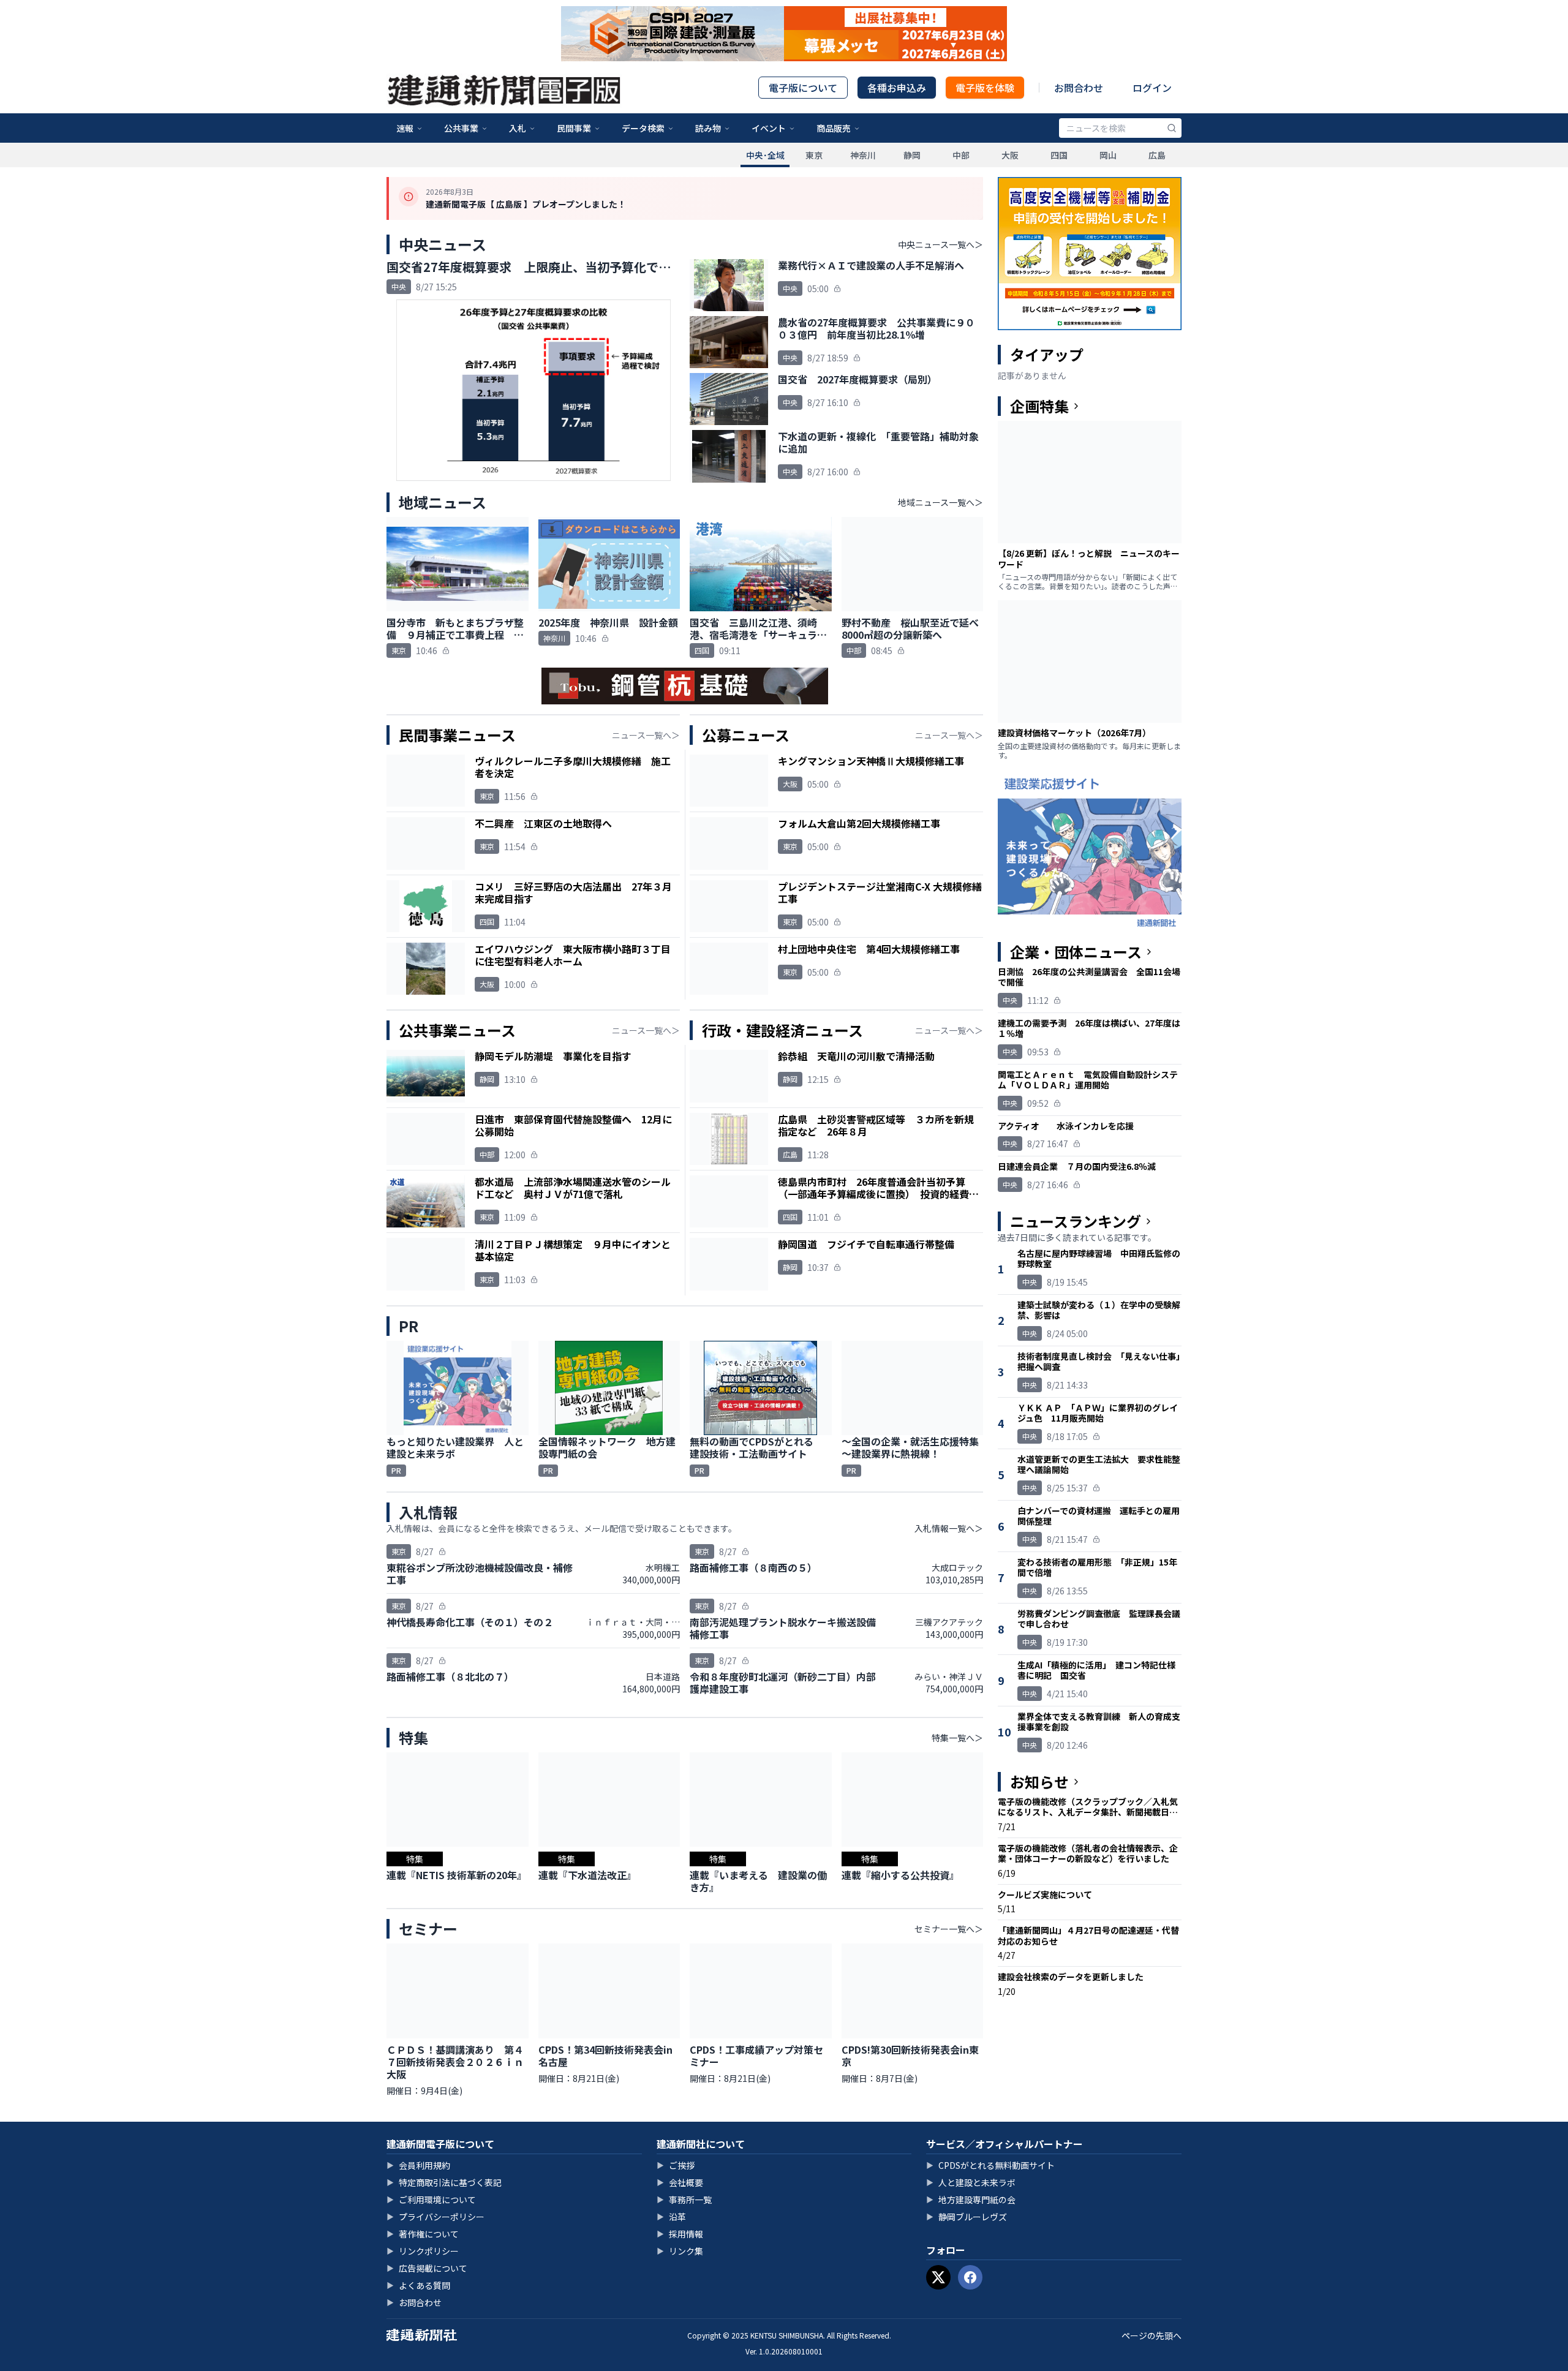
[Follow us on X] (938, 2277)
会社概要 (680, 2182)
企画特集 (1039, 406)
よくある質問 (418, 2285)
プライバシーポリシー (435, 2217)
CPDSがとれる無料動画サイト (990, 2165)
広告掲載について (427, 2268)
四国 (1059, 155)
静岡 (912, 155)
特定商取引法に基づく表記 (444, 2182)
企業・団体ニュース (1076, 952)
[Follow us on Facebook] (970, 2277)
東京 (814, 155)
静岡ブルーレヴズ (967, 2217)
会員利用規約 (418, 2165)
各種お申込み (897, 88)
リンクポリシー (423, 2251)
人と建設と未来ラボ (971, 2182)
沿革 (671, 2217)
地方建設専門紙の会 (971, 2199)
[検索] (1172, 128)
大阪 (1010, 155)
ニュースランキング (1076, 1221)
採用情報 (680, 2234)
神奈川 (863, 155)
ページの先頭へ (1151, 2335)
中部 (961, 155)
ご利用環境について (431, 2199)
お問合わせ (1079, 88)
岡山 (1108, 155)
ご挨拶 (676, 2165)
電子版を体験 (985, 88)
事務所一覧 (684, 2199)
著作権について (423, 2234)
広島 (1157, 155)
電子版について (803, 88)
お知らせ (1039, 1782)
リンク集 (680, 2251)
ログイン (1152, 88)
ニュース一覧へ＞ (646, 735)
